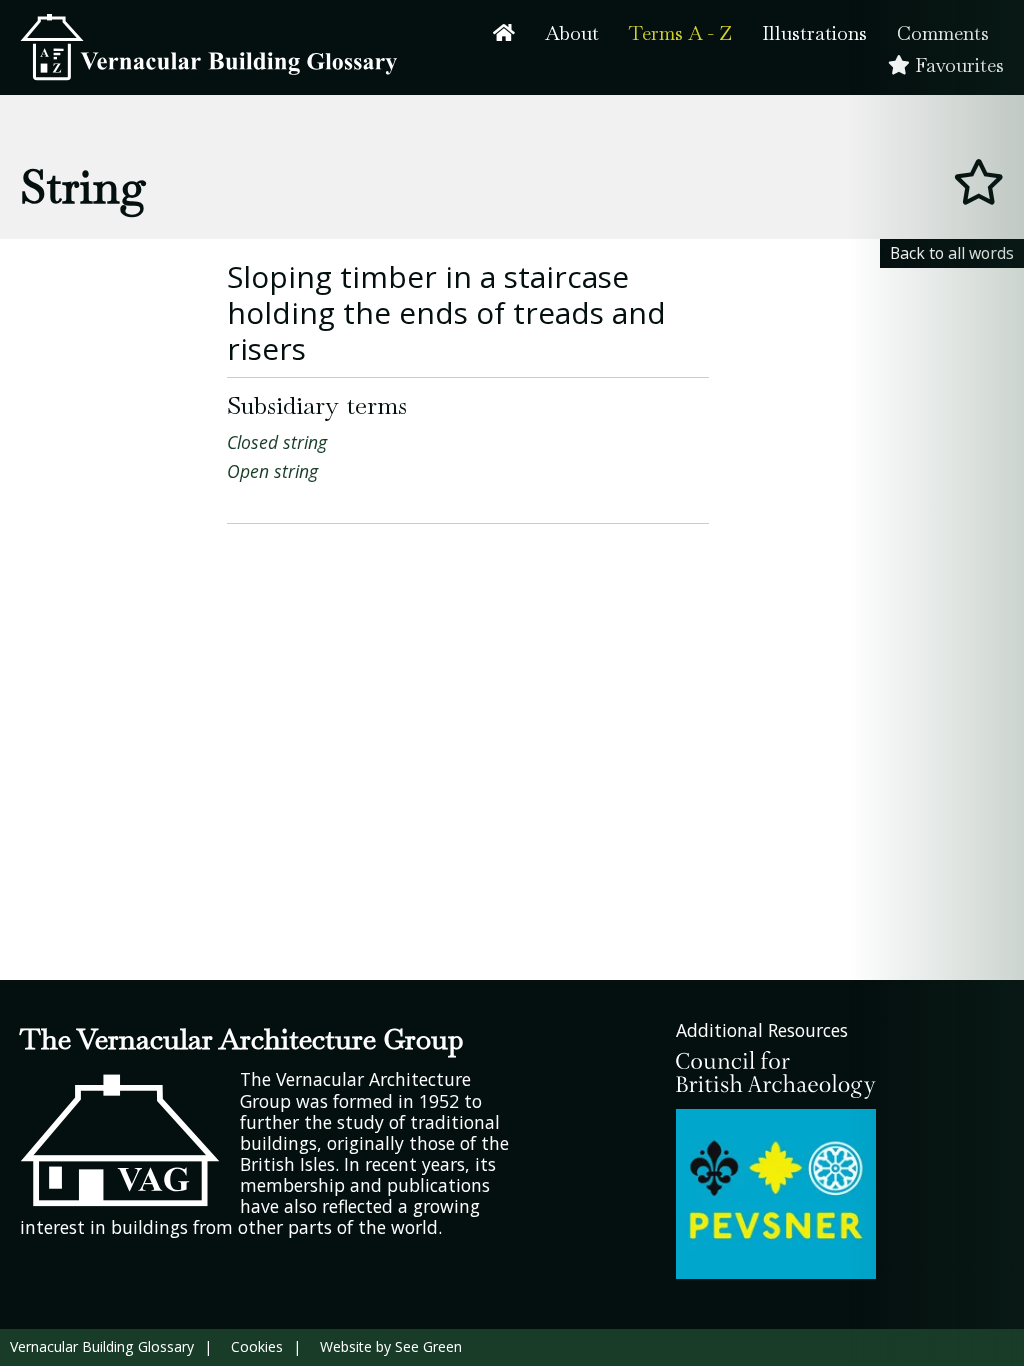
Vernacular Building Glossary (102, 1346)
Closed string (277, 442)
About (572, 33)
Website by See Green (391, 1346)
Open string (272, 471)
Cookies (257, 1346)
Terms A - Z (680, 33)
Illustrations (814, 33)
